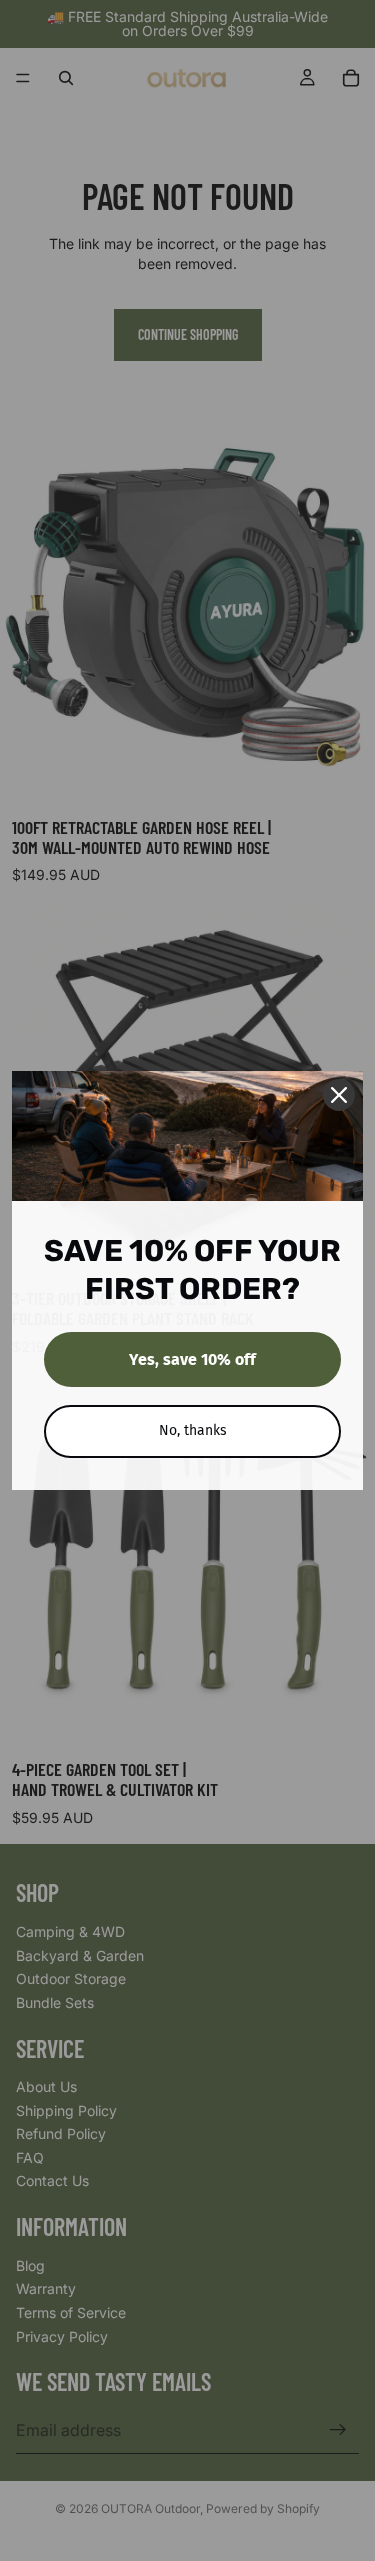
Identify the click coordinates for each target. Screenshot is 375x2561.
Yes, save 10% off (192, 1359)
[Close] (339, 1095)
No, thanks (193, 1430)
